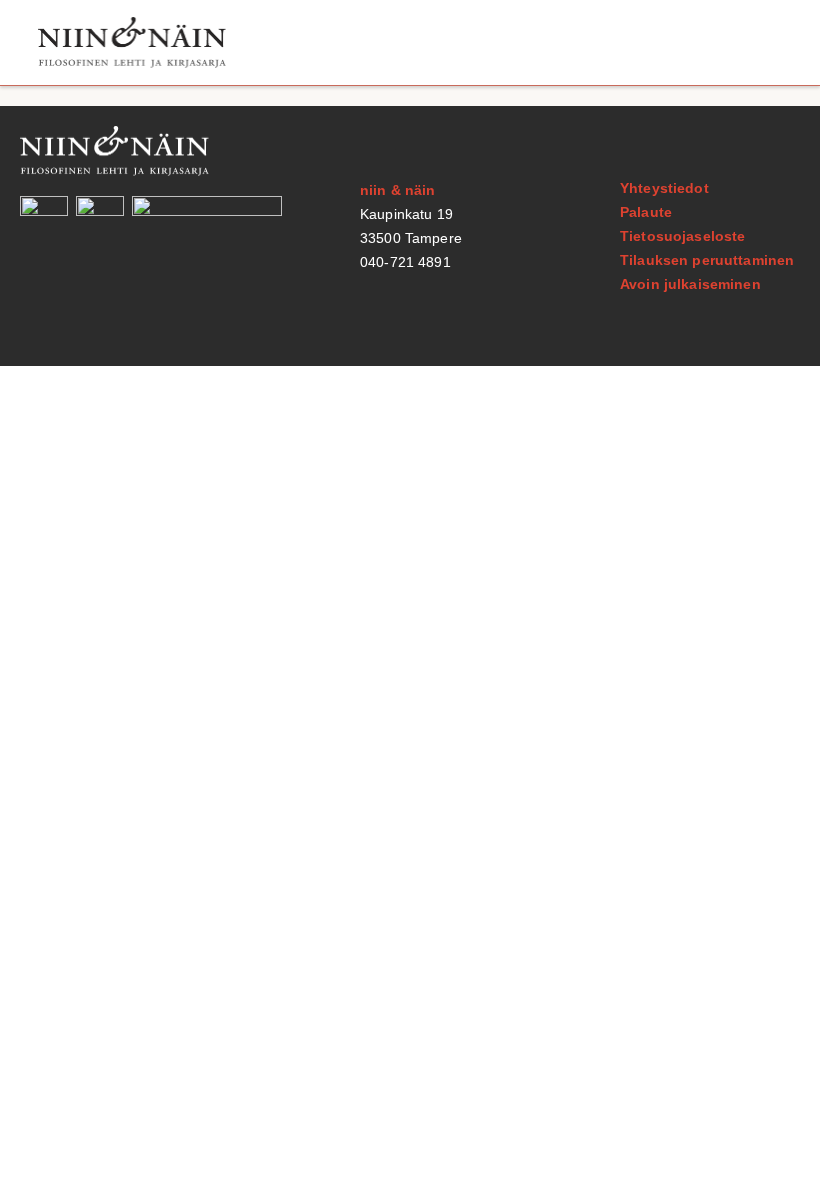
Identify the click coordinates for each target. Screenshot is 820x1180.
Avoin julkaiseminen (690, 284)
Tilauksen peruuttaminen (707, 260)
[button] (763, 42)
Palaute (646, 212)
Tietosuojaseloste (682, 236)
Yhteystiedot (664, 188)
